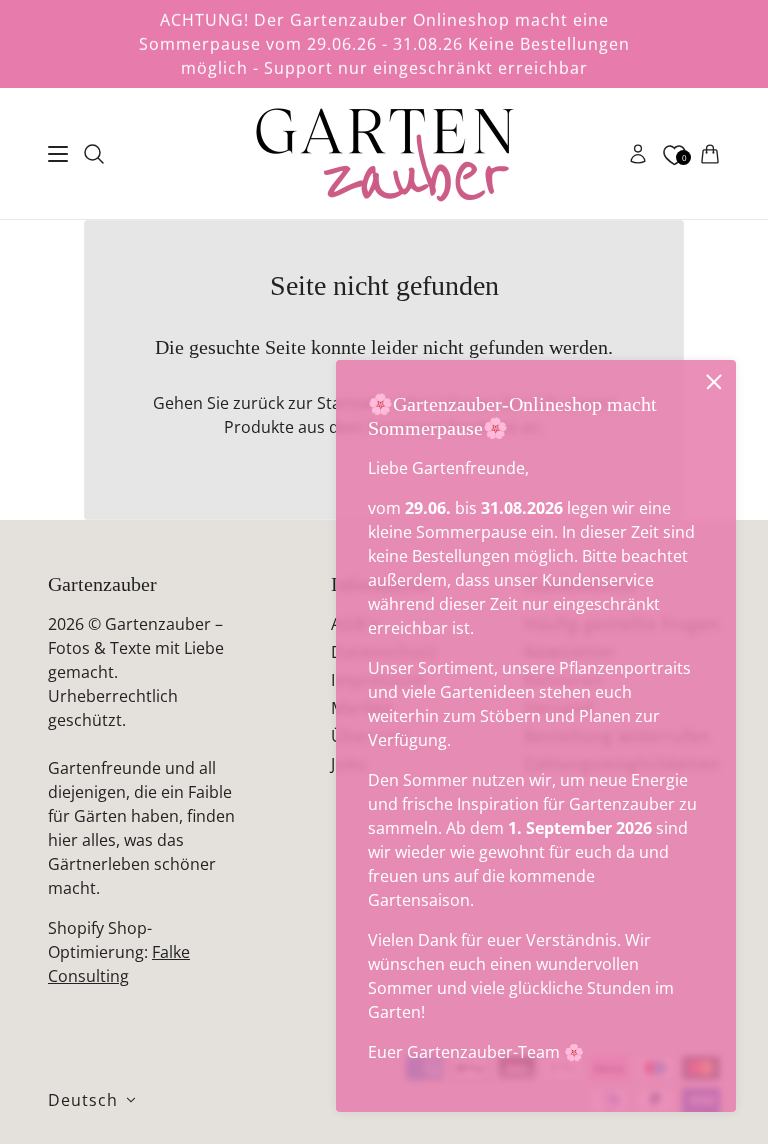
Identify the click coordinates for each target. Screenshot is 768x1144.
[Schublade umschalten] (58, 154)
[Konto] (638, 154)
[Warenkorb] (710, 154)
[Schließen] (714, 382)
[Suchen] (94, 154)
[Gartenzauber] (384, 154)
